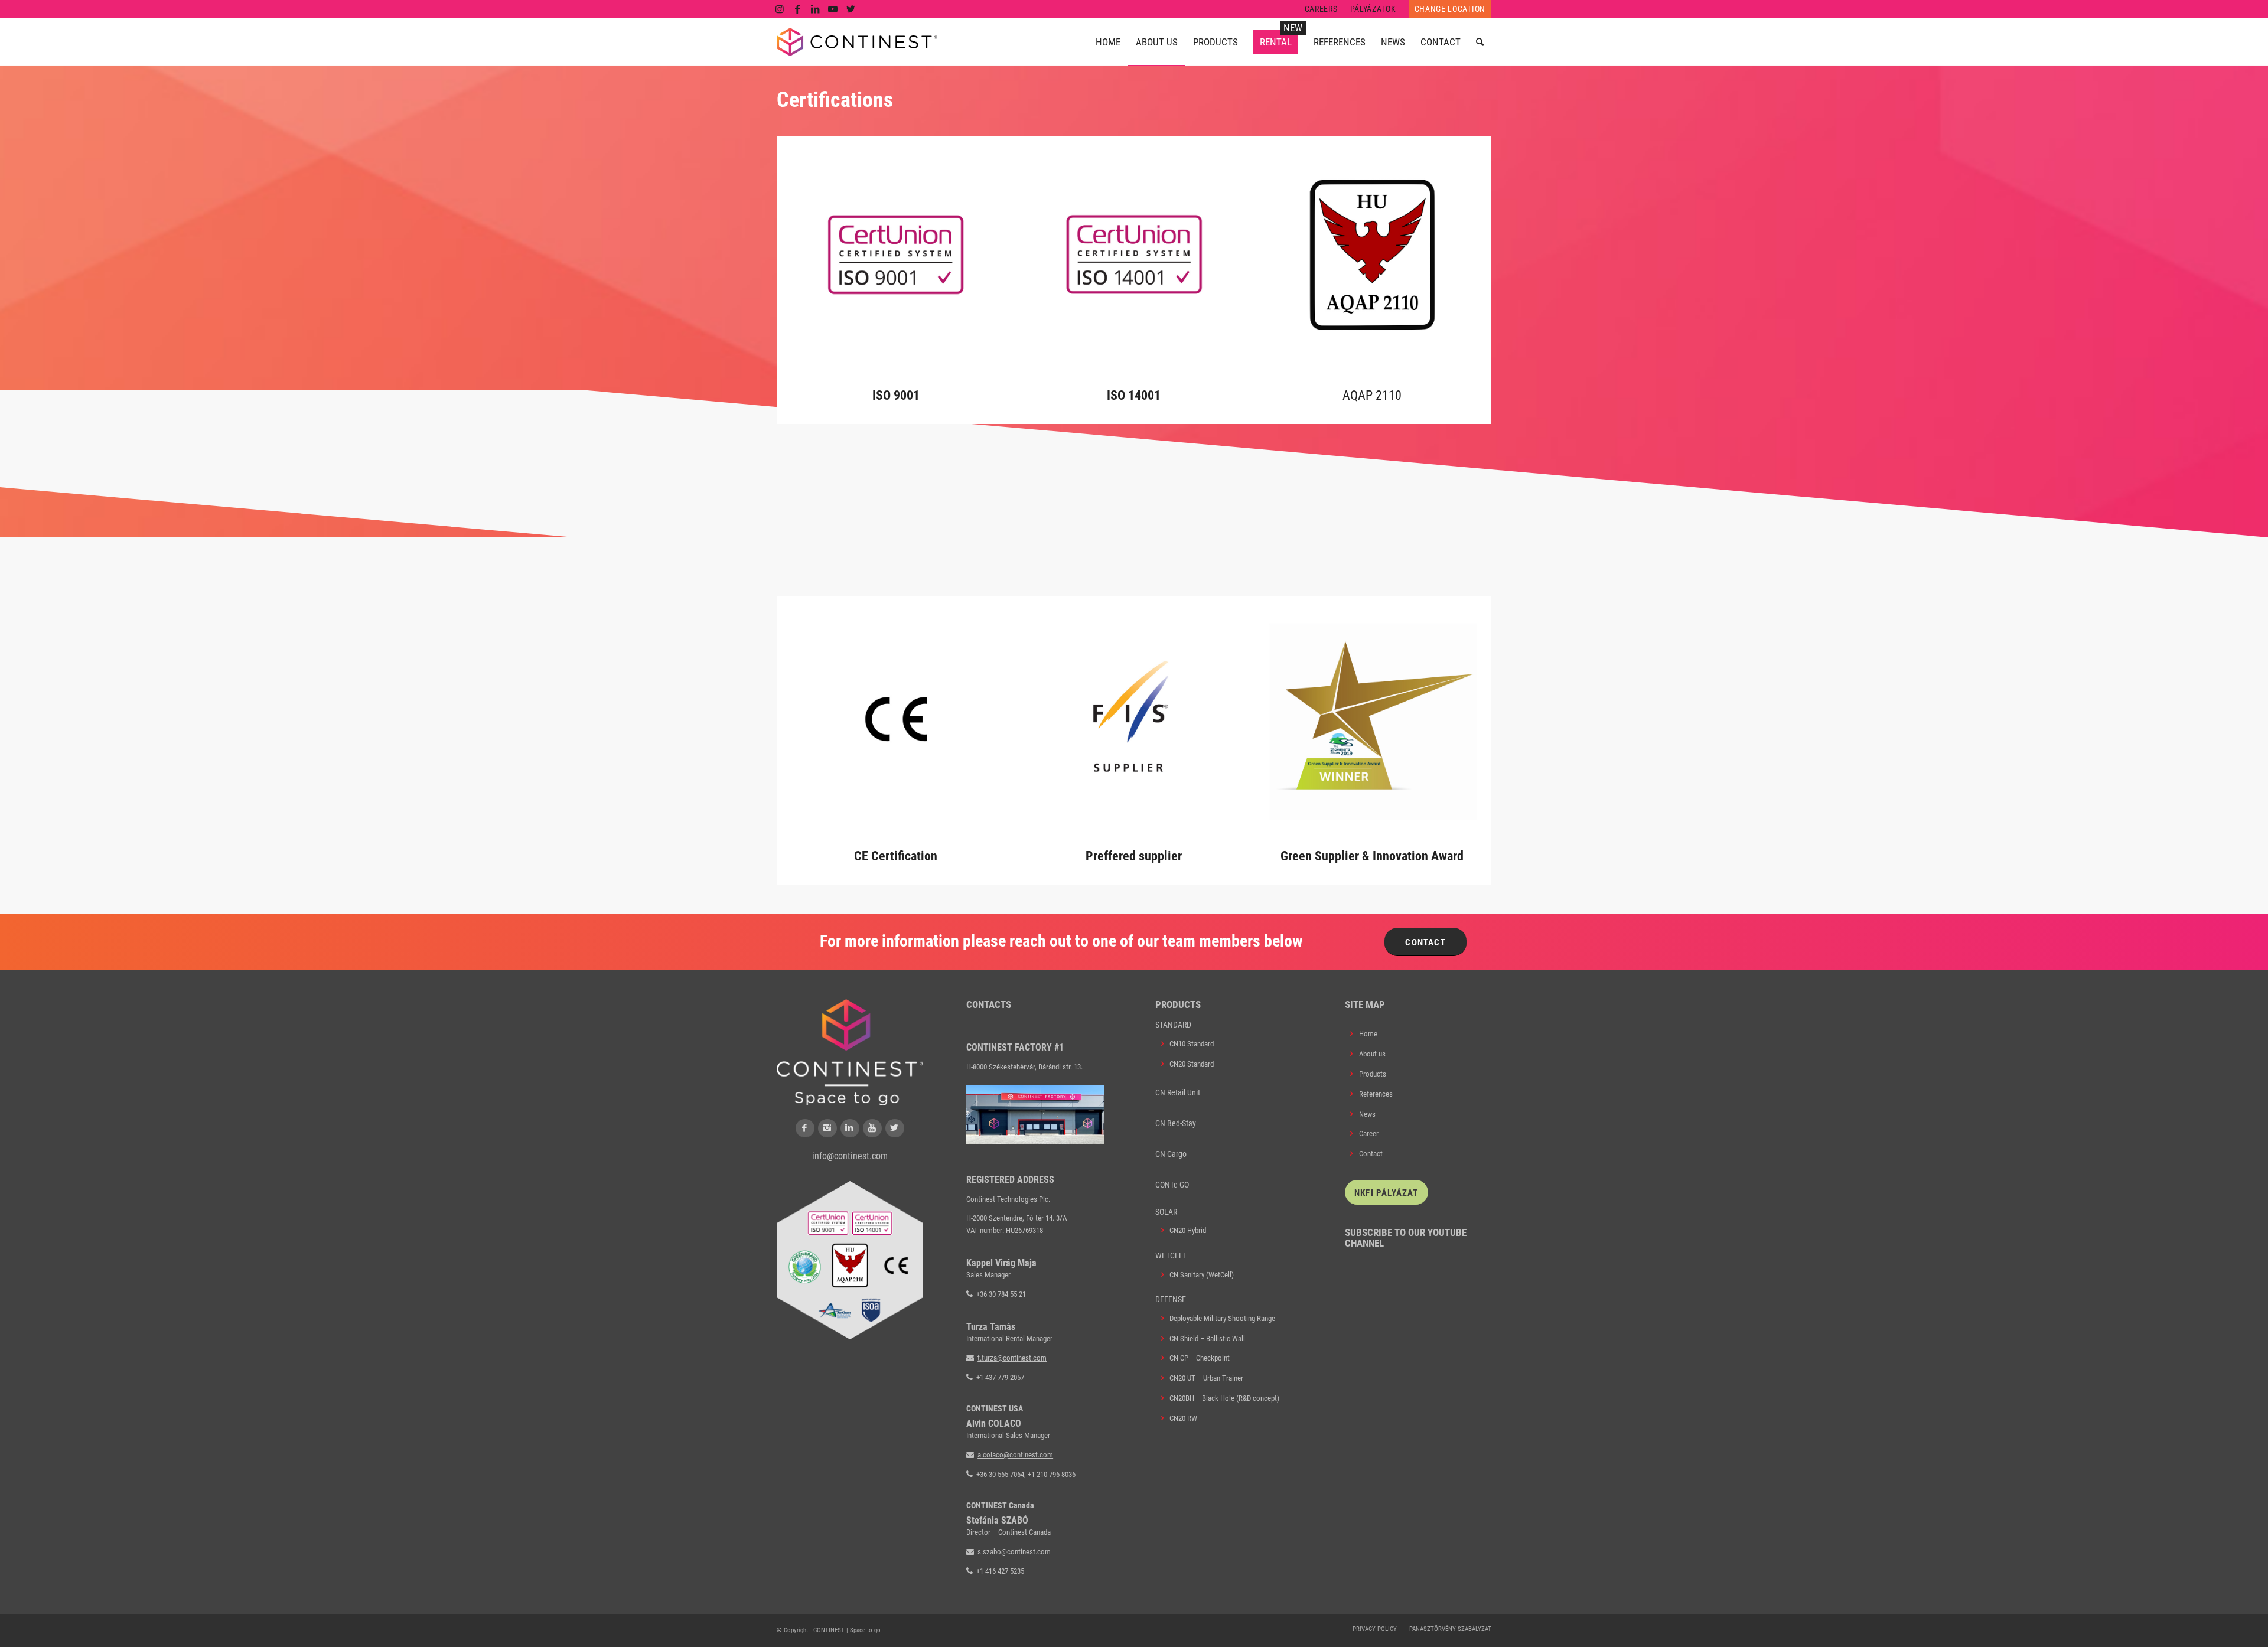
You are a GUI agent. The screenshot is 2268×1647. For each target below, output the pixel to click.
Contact (1371, 1154)
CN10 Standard (1192, 1044)
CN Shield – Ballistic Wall (1207, 1338)
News (1367, 1114)
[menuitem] (1322, 9)
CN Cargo (1171, 1154)
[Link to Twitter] (851, 9)
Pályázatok (1373, 9)
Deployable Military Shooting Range (1222, 1318)
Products (1373, 1074)
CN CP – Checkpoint (1200, 1358)
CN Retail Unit (1178, 1092)
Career (1369, 1134)
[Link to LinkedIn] (815, 9)
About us (1372, 1054)
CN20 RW (1183, 1418)
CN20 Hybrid (1188, 1230)
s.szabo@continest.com (1014, 1552)
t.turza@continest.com (1012, 1358)
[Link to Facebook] (798, 9)
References (1376, 1094)
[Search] (1480, 42)
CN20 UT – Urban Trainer (1206, 1378)
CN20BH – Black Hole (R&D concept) (1224, 1398)
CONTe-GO (1172, 1185)
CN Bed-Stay (1176, 1123)
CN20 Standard (1192, 1064)
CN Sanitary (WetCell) (1202, 1275)
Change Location (1450, 9)
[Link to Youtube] (833, 9)
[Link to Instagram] (780, 9)
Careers (1321, 9)
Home (1368, 1034)
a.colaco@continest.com (1015, 1455)
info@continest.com (850, 1156)
